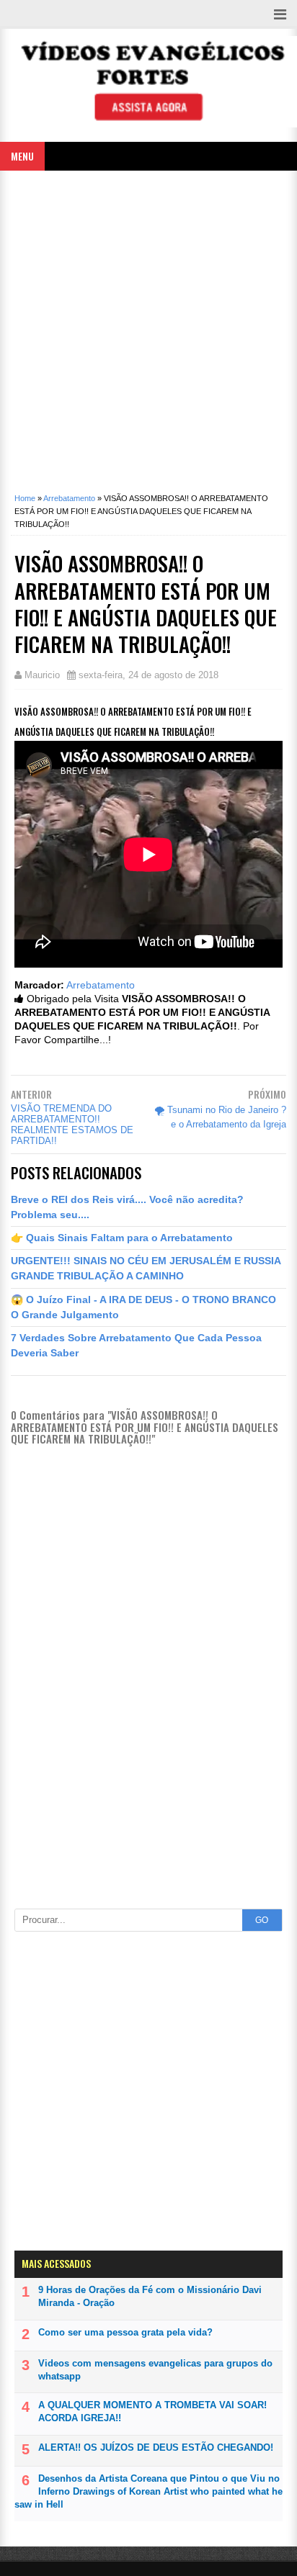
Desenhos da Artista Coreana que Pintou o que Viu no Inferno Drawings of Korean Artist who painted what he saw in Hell (148, 2491)
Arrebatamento (101, 985)
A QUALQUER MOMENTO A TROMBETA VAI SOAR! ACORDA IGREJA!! (152, 2411)
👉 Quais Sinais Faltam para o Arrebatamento (122, 1238)
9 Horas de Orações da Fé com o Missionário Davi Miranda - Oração (150, 2296)
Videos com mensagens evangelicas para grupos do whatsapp (155, 2370)
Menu (22, 156)
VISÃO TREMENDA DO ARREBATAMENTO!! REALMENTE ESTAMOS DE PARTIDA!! (72, 1125)
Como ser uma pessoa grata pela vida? (125, 2332)
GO (262, 1920)
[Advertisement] (148, 326)
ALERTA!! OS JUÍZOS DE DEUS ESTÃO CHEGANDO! (156, 2447)
